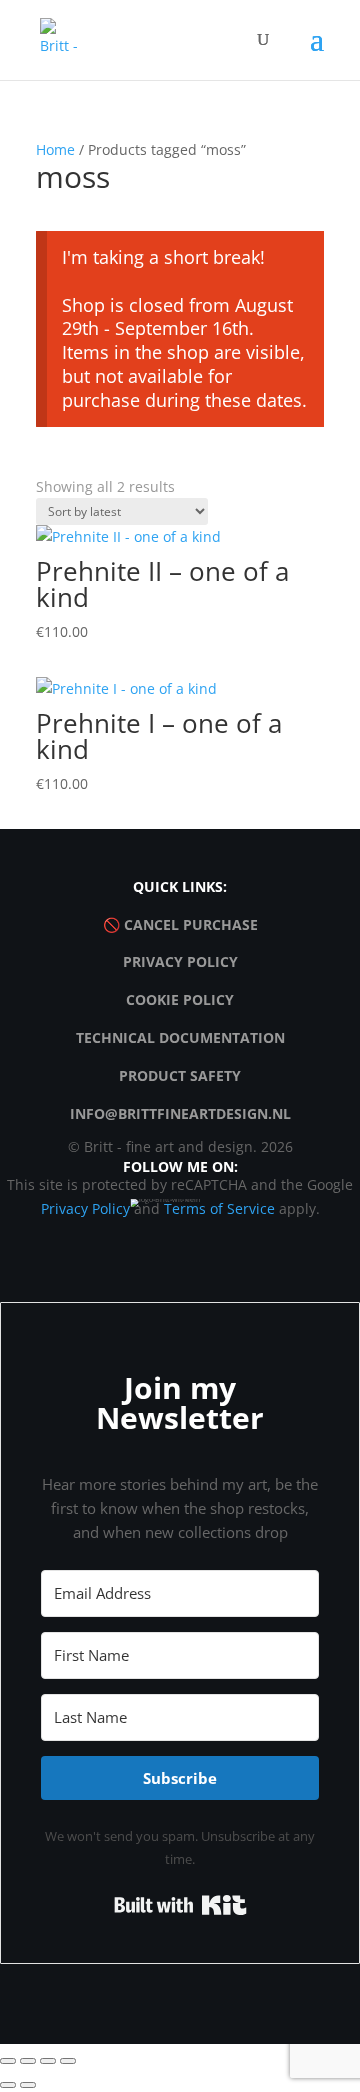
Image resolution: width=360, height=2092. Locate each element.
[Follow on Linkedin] (249, 1225)
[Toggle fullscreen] (28, 2061)
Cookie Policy (180, 999)
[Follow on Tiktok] (203, 1225)
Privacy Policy (180, 961)
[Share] (48, 2061)
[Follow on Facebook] (157, 1225)
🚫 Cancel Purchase (180, 924)
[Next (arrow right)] (28, 2085)
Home (55, 149)
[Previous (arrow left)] (8, 2085)
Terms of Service (219, 1208)
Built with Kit (180, 1905)
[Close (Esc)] (68, 2061)
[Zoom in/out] (8, 2061)
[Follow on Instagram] (111, 1225)
